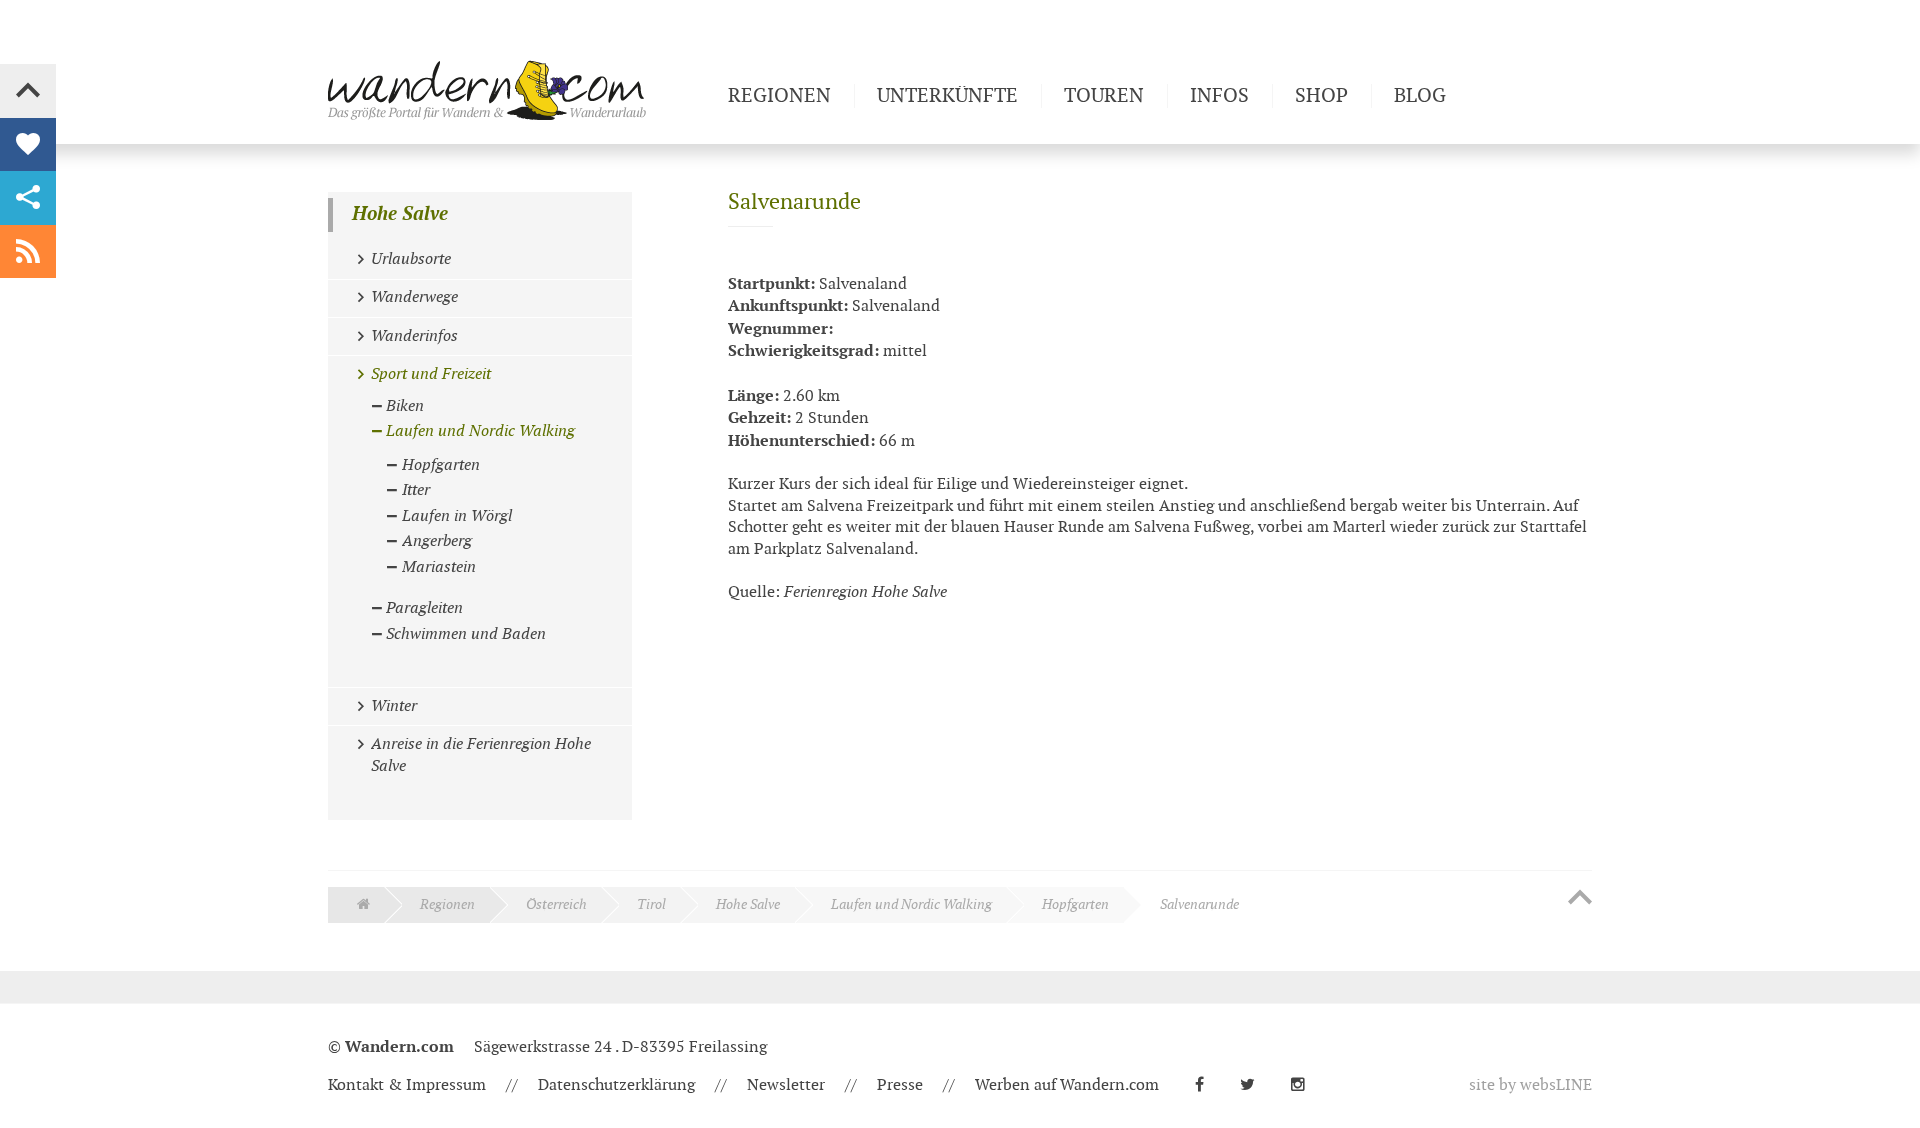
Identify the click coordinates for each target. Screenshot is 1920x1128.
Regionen (447, 904)
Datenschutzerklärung (616, 1085)
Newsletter (786, 1085)
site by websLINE (1530, 1085)
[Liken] (28, 145)
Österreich (556, 904)
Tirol (651, 904)
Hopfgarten (1075, 904)
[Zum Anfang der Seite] (1580, 899)
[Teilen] (28, 198)
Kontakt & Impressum (407, 1085)
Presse (900, 1085)
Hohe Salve (400, 214)
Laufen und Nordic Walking (911, 904)
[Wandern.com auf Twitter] (1255, 1085)
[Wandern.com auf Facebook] (1207, 1085)
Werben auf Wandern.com (1067, 1085)
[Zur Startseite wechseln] (520, 90)
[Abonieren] (28, 252)
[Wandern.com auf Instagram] (1306, 1085)
